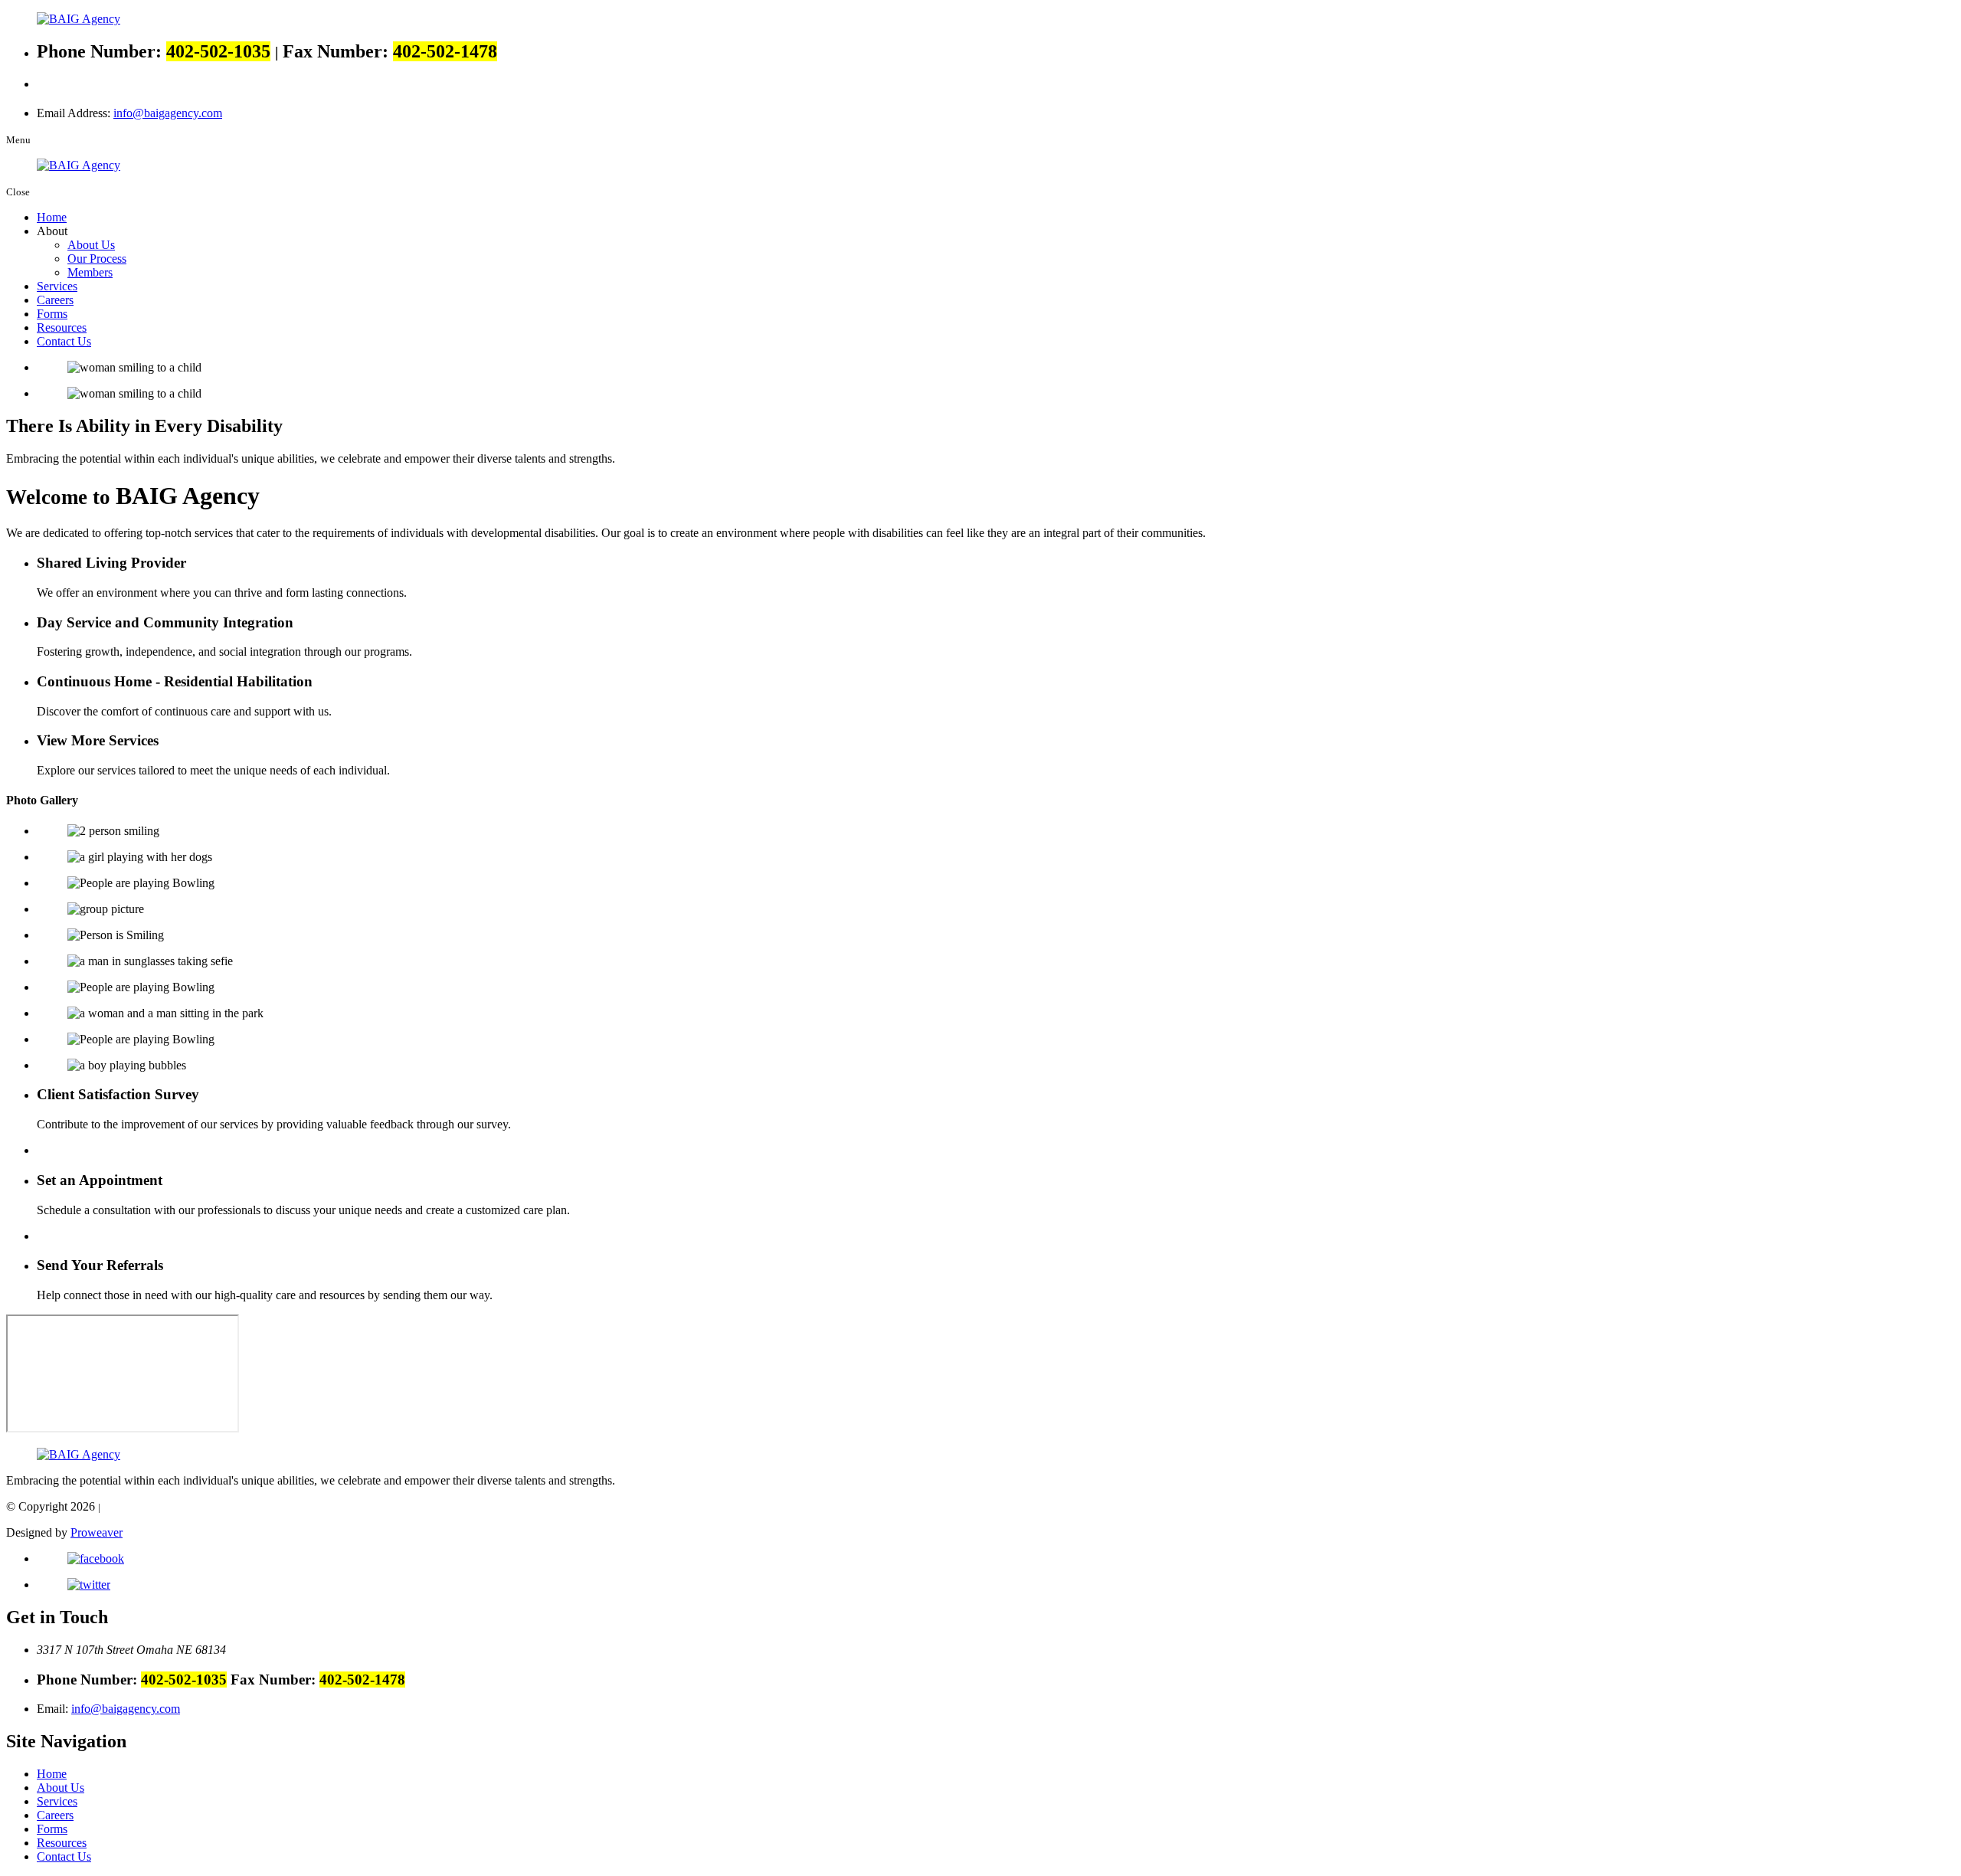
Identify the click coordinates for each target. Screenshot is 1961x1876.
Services (57, 286)
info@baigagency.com (168, 113)
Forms (52, 314)
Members (90, 272)
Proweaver (97, 1532)
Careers (55, 300)
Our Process (97, 259)
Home (52, 217)
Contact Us (64, 341)
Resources (62, 327)
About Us (91, 245)
